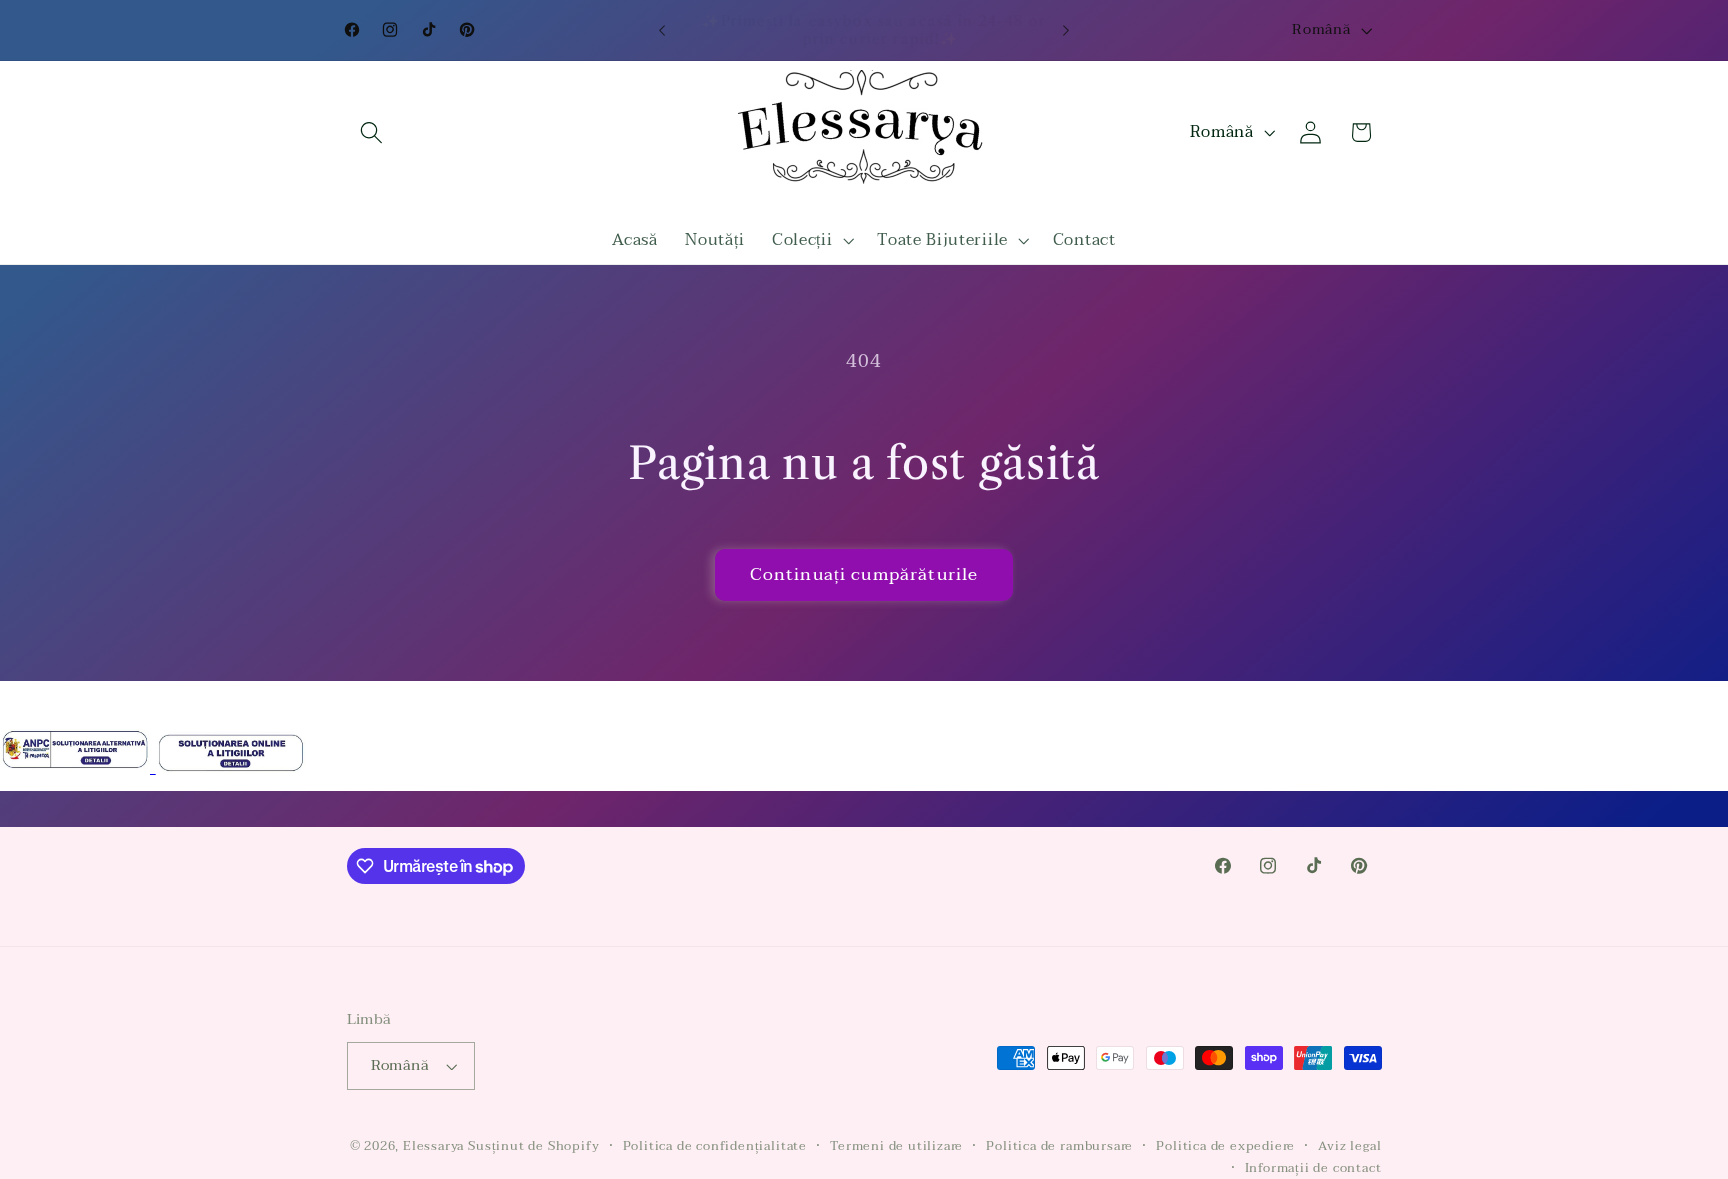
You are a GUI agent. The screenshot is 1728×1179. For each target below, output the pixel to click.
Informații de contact (1313, 1168)
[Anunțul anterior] (662, 30)
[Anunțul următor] (1066, 30)
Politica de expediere (1225, 1146)
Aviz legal (1349, 1146)
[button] (372, 132)
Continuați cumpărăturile (864, 574)
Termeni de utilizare (896, 1146)
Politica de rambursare (1059, 1146)
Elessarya (435, 1146)
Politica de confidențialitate (715, 1146)
